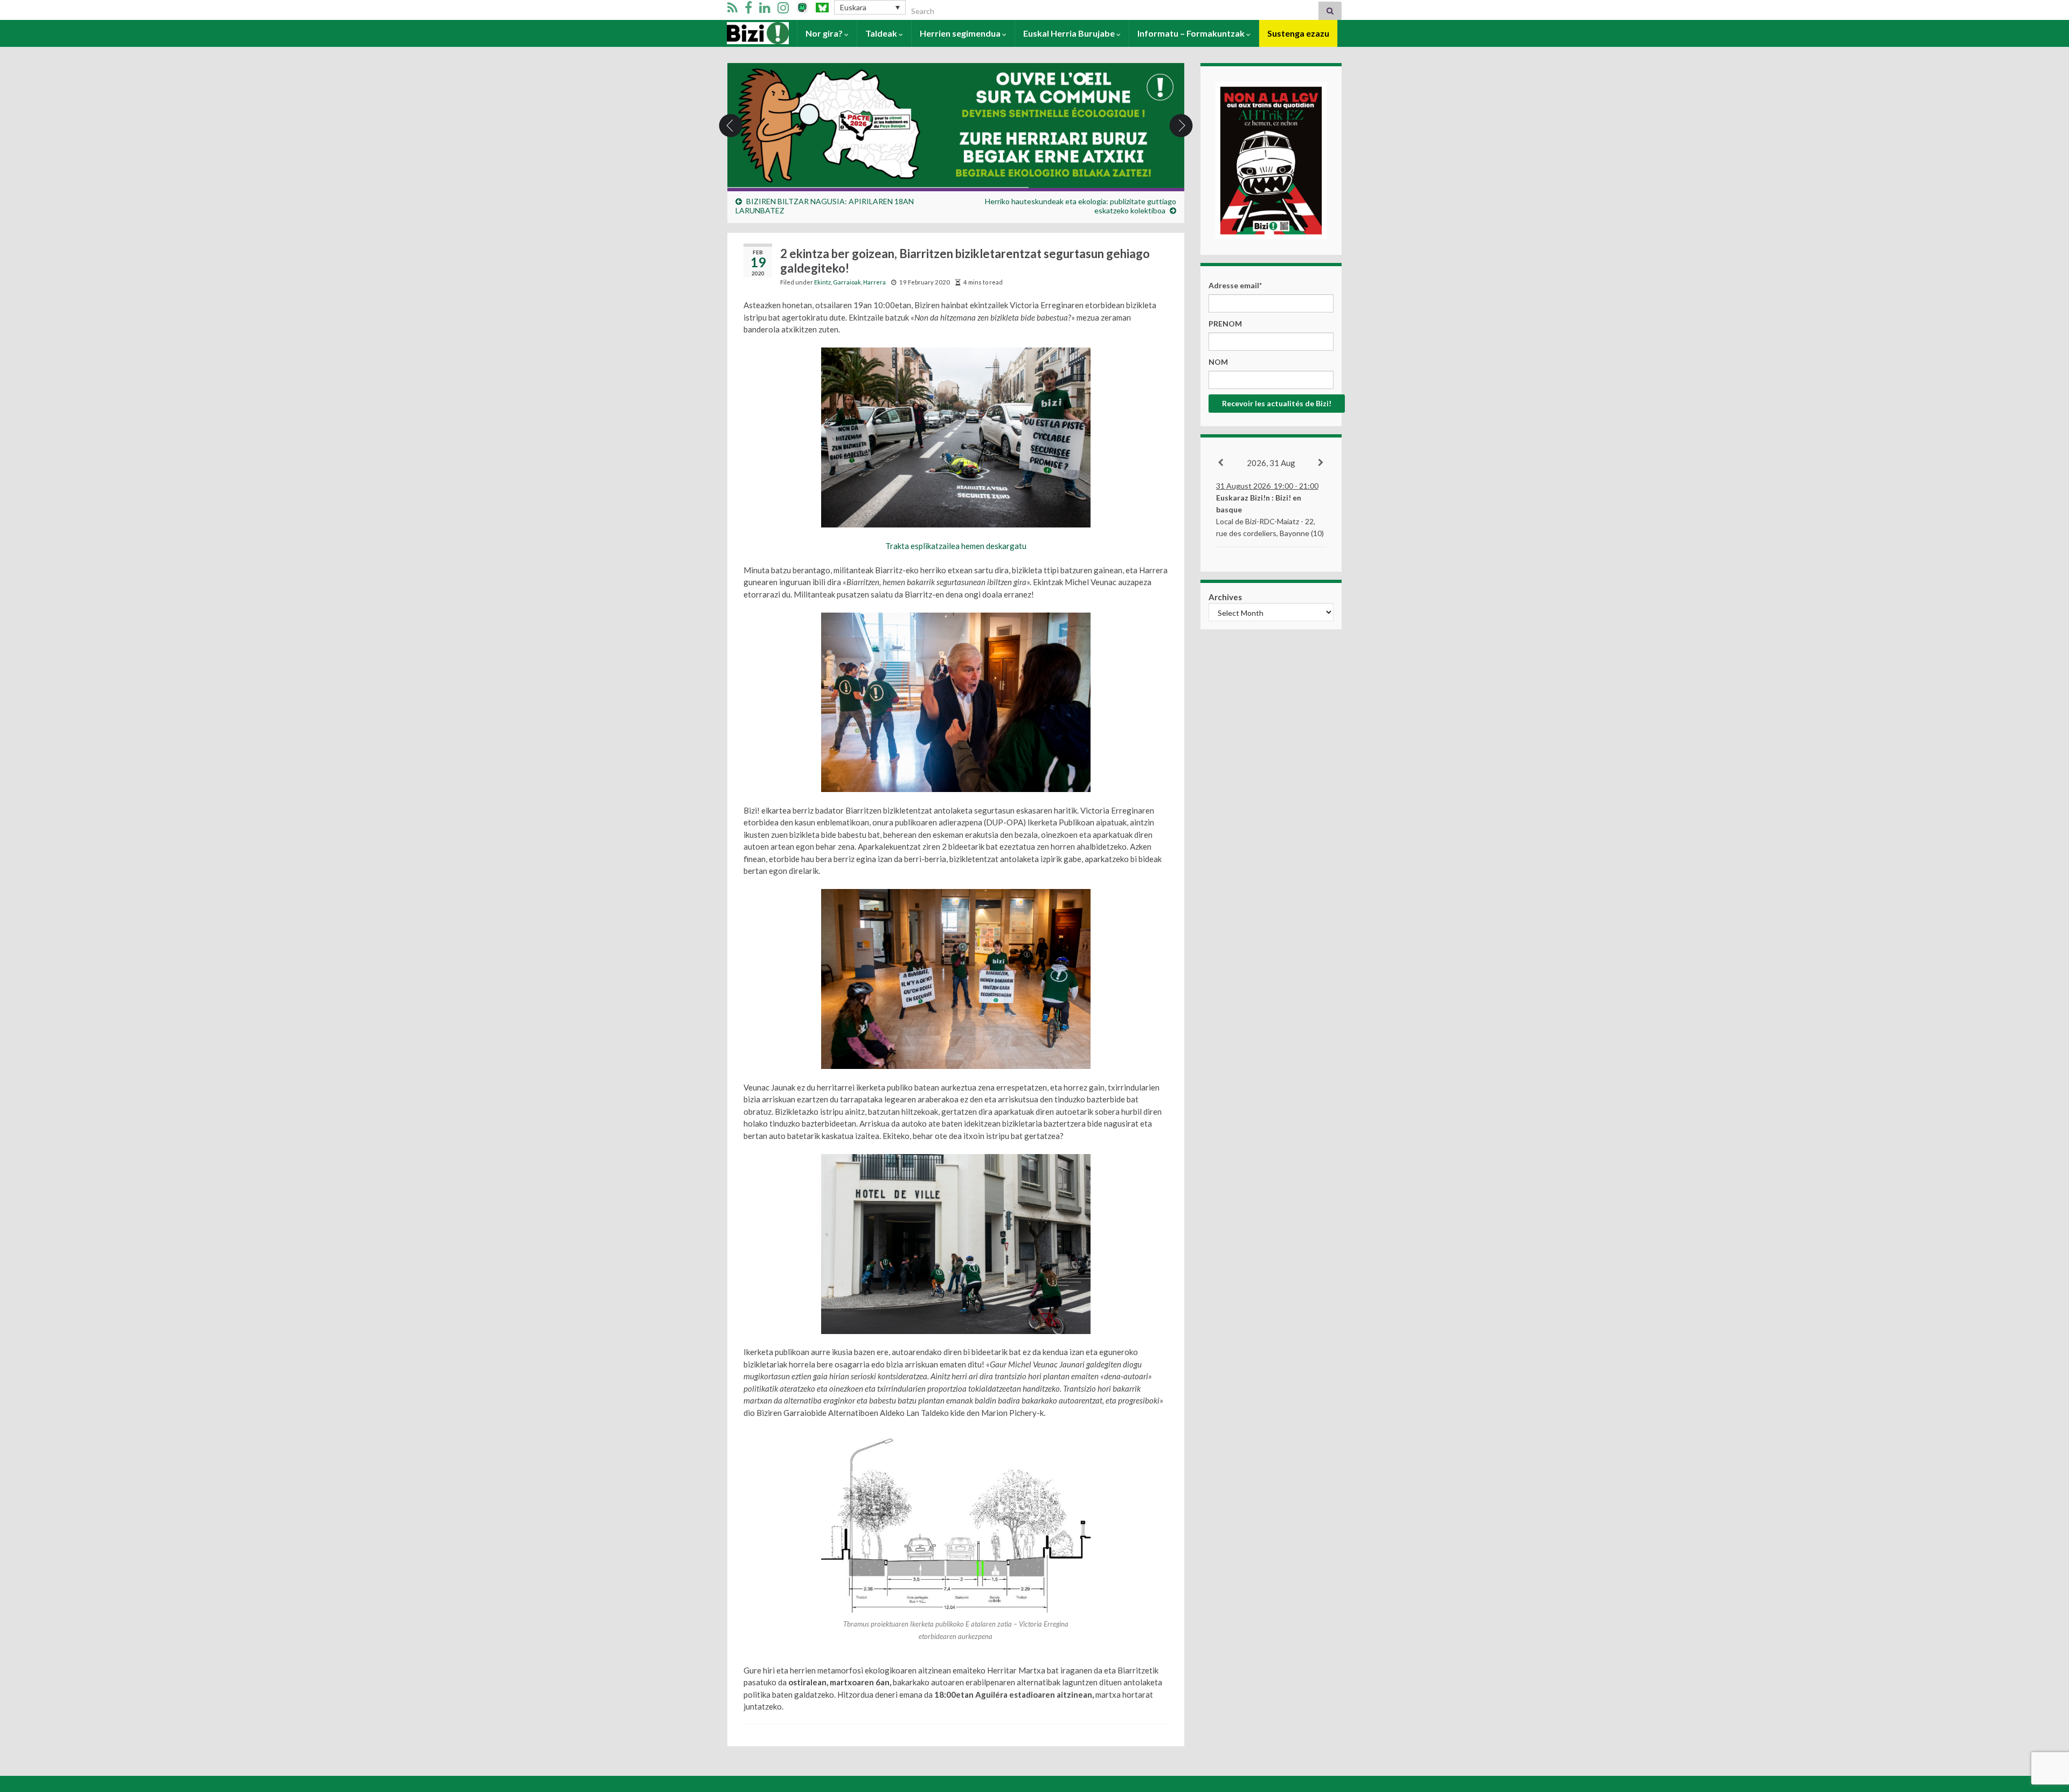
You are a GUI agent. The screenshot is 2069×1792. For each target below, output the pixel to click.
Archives (1225, 597)
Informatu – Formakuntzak (1192, 33)
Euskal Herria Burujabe (1070, 33)
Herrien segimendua (961, 33)
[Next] (1321, 463)
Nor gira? (825, 33)
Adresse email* (1235, 285)
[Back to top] (2045, 1728)
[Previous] (1221, 463)
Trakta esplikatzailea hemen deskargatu (956, 546)
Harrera (744, 33)
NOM (1218, 362)
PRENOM (1225, 324)
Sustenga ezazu (1298, 33)
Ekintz (822, 282)
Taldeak (882, 33)
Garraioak (847, 282)
